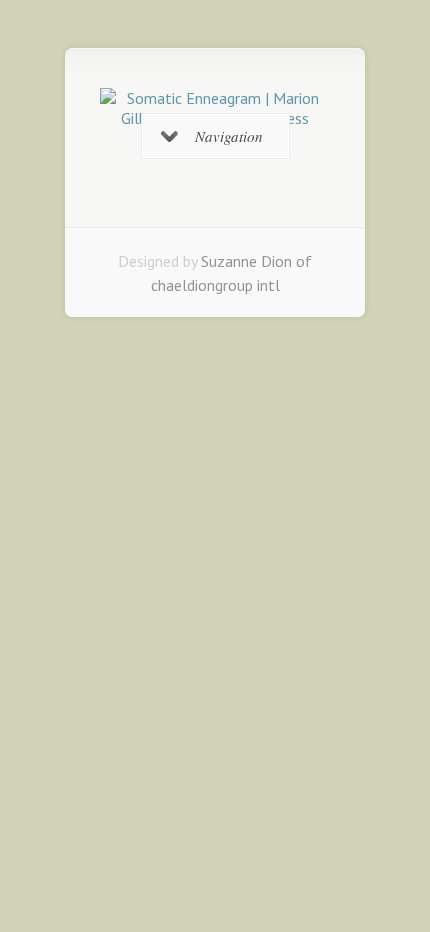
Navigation (229, 136)
